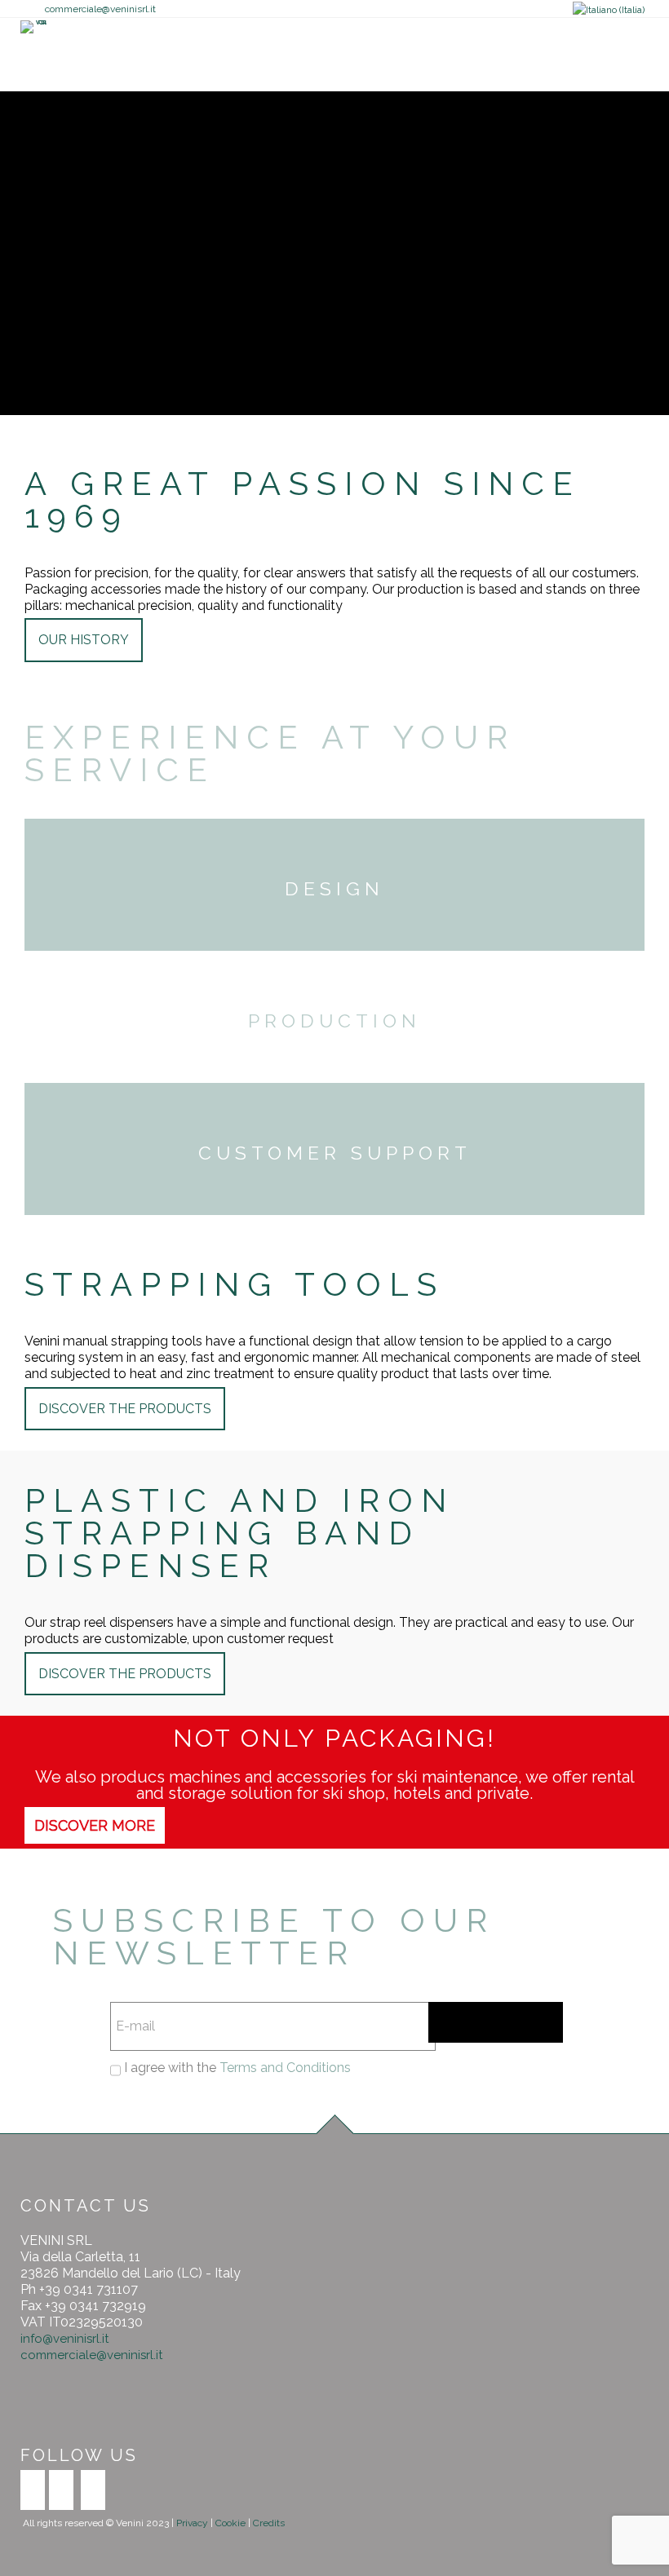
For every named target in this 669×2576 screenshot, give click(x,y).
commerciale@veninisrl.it (100, 9)
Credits (269, 2523)
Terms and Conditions (285, 2068)
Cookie (230, 2523)
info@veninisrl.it (64, 2339)
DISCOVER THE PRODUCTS (125, 1409)
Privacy (193, 2523)
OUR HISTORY (84, 640)
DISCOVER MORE (95, 1825)
